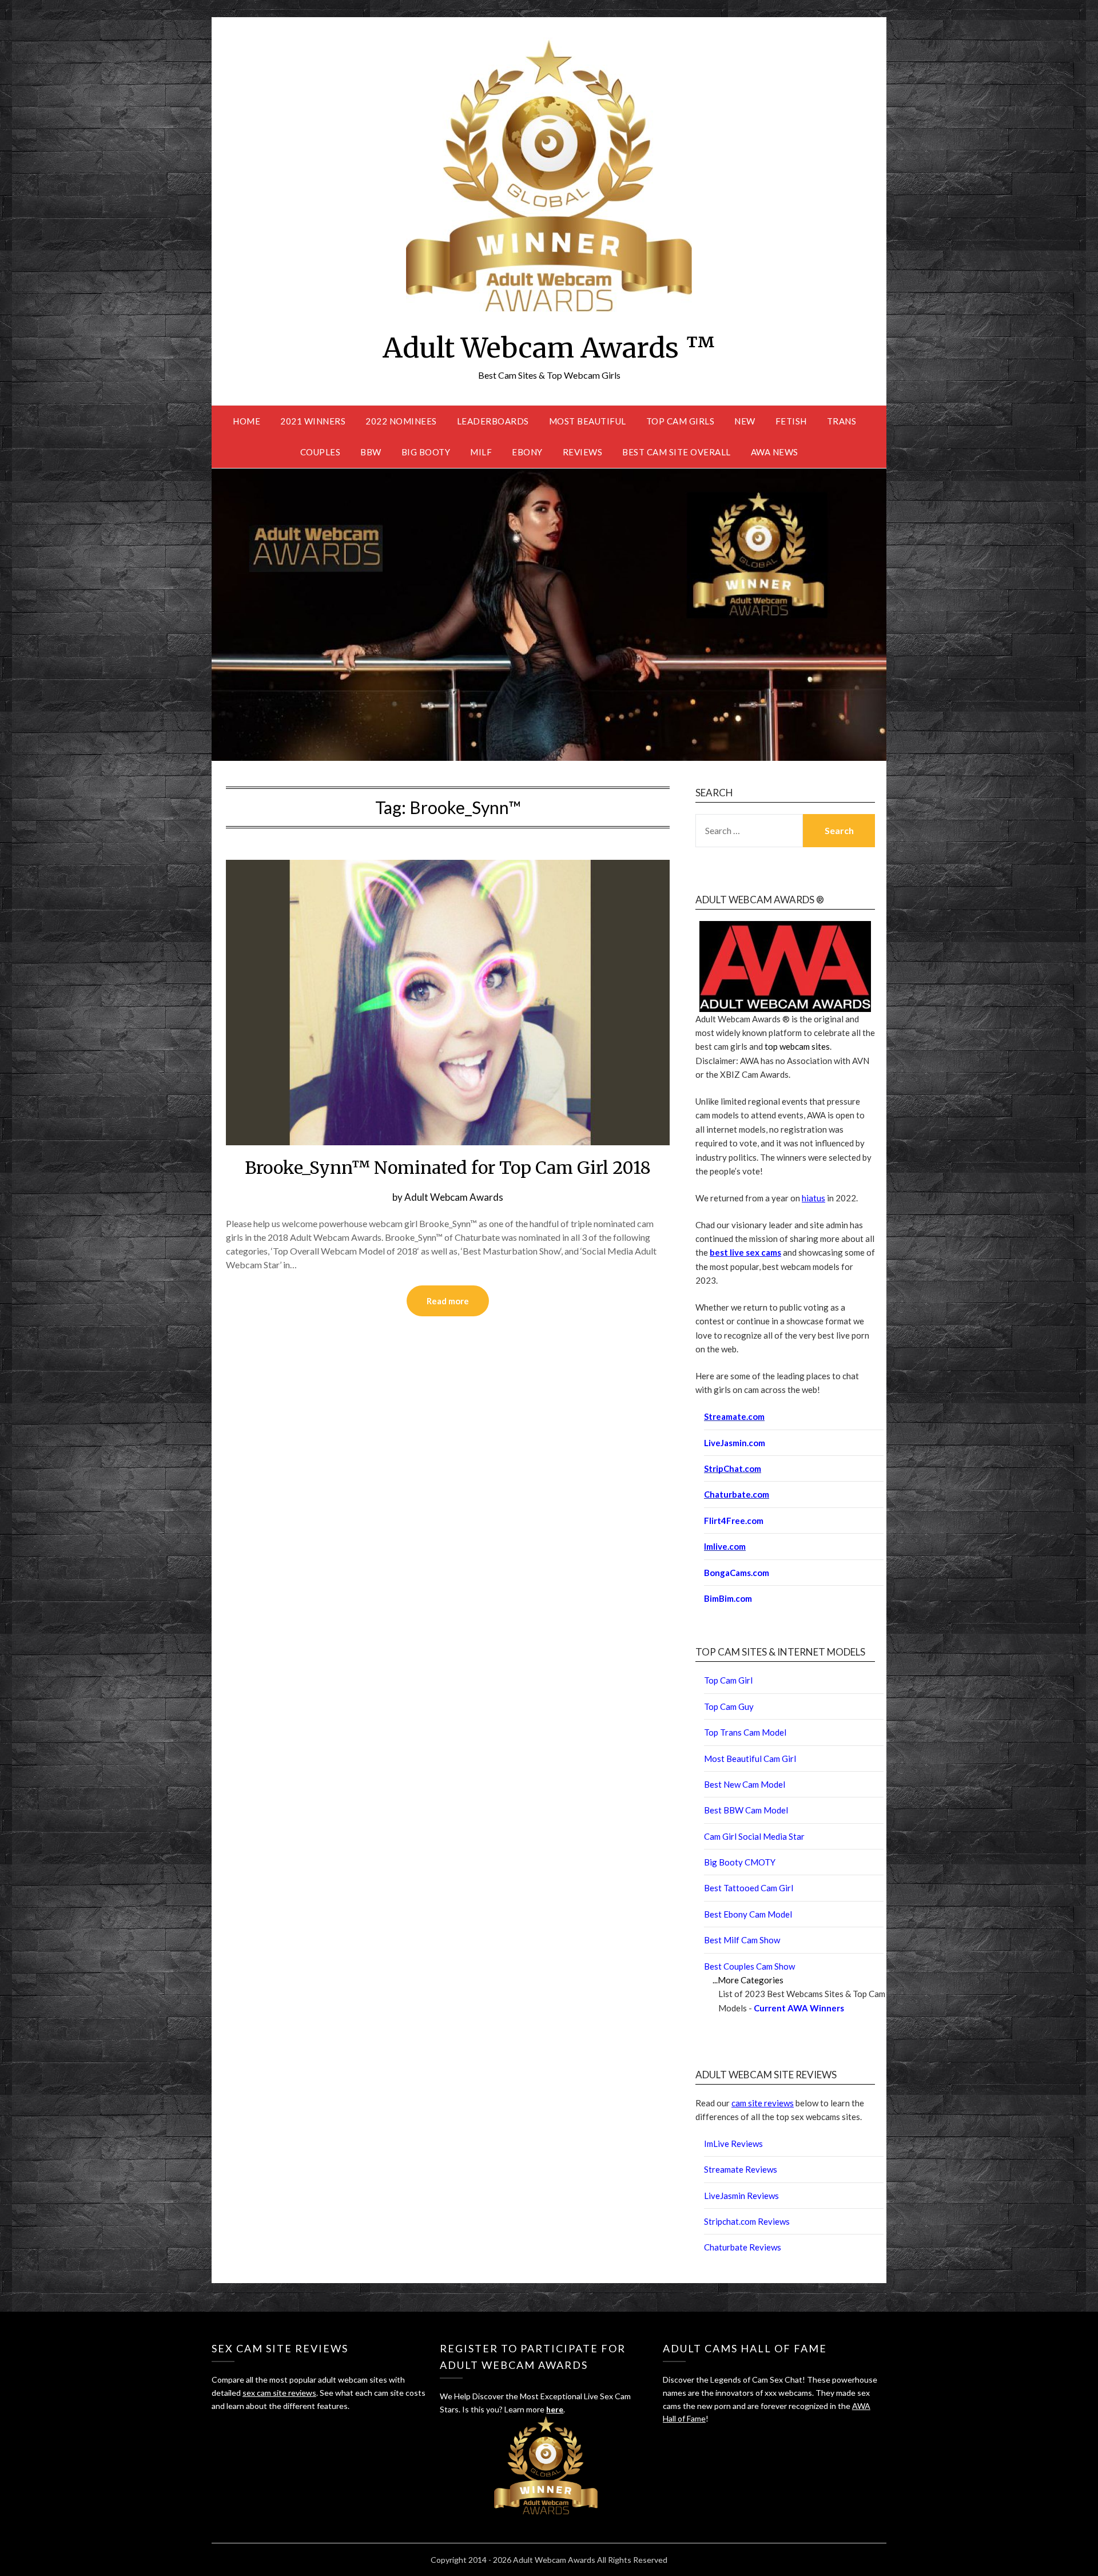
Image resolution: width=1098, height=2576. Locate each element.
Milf (481, 452)
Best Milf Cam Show (742, 1940)
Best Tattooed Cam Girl (749, 1888)
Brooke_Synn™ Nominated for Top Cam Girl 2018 (448, 1168)
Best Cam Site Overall (677, 452)
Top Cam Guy (729, 1706)
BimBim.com (728, 1598)
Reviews (583, 452)
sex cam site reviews (279, 2393)
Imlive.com (725, 1546)
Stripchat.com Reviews (747, 2221)
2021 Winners (313, 421)
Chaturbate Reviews (743, 2247)
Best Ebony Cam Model (748, 1914)
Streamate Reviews (741, 2169)
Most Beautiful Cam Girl (750, 1759)
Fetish (791, 421)
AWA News (775, 452)
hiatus (813, 1198)
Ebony (527, 452)
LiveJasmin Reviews (741, 2196)
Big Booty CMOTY (740, 1862)
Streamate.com (734, 1416)
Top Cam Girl (728, 1680)
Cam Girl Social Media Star (754, 1836)
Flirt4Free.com (734, 1521)
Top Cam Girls (681, 421)
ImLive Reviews (733, 2144)
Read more (448, 1301)
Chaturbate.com (737, 1494)
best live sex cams (745, 1252)
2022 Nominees (401, 421)
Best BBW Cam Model (746, 1810)
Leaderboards (493, 421)
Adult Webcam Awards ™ (549, 348)
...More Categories (748, 1980)
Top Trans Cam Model (745, 1732)
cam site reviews (763, 2103)
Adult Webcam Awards (454, 1197)
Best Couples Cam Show (749, 1966)
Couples (321, 452)
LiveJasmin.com (735, 1443)
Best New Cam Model (745, 1784)
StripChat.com (733, 1468)
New (745, 421)
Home (246, 421)
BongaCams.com (737, 1573)
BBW (371, 452)
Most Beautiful (588, 421)
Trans (842, 421)
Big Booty (426, 452)
